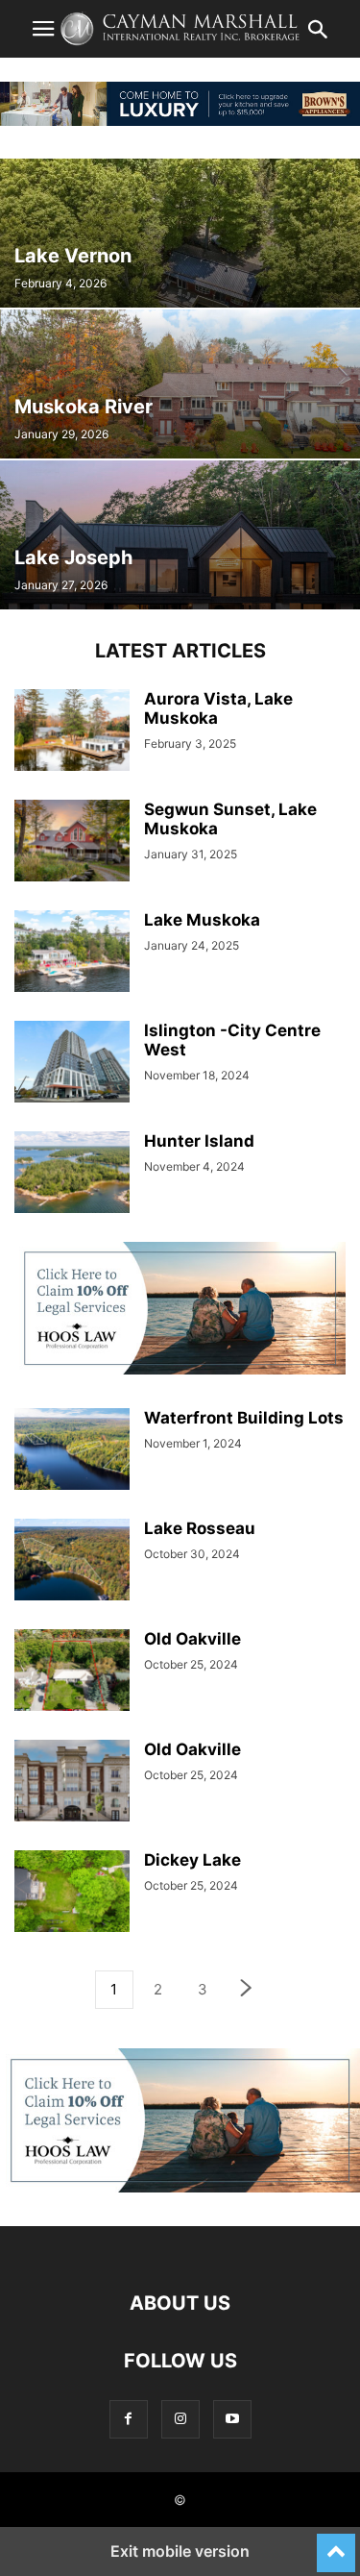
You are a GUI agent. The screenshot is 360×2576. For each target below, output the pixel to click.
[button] (43, 29)
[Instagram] (180, 2419)
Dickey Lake (192, 1860)
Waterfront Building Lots (244, 1418)
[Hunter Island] (72, 1174)
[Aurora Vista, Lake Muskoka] (72, 732)
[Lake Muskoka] (72, 953)
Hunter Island (199, 1141)
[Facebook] (129, 2419)
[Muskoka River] (180, 384)
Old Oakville (192, 1639)
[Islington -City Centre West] (72, 1064)
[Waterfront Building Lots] (72, 1451)
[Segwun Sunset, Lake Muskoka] (72, 842)
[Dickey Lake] (72, 1893)
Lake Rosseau (200, 1528)
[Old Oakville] (72, 1672)
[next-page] (247, 1990)
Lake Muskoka (202, 920)
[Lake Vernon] (180, 233)
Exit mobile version (180, 2551)
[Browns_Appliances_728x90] (180, 121)
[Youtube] (232, 2419)
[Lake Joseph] (180, 535)
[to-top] (336, 2544)
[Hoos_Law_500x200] (180, 1369)
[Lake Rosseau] (72, 1561)
